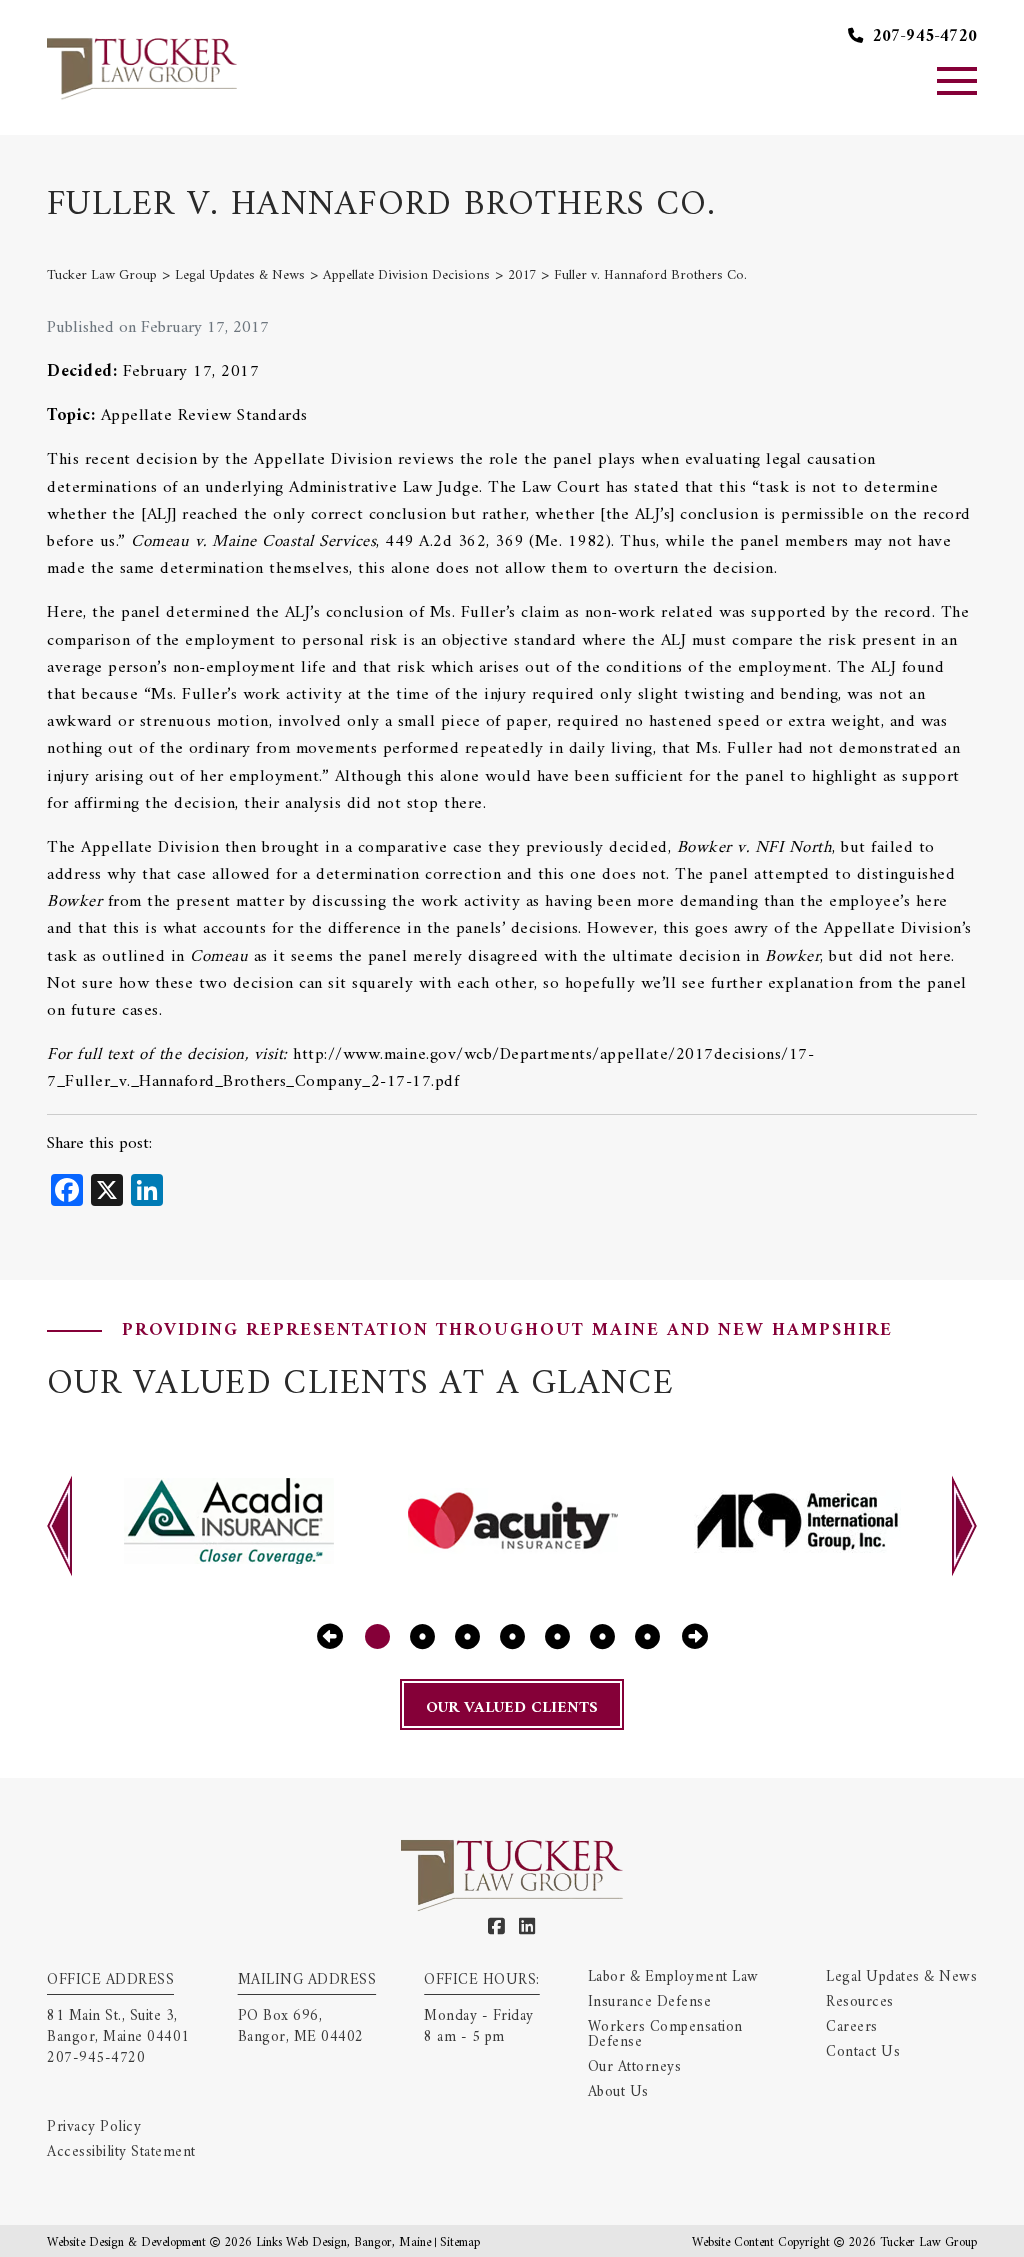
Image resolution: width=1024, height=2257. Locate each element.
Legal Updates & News (901, 1977)
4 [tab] (512, 1637)
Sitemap (460, 2242)
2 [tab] (422, 1637)
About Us (618, 2092)
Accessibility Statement (121, 2152)
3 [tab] (467, 1637)
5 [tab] (557, 1637)
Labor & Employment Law (673, 1977)
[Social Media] (497, 1927)
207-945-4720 (922, 37)
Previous (59, 1526)
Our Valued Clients (512, 1708)
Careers (852, 2027)
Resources (860, 2002)
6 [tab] (602, 1637)
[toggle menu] (957, 81)
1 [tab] (377, 1637)
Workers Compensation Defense (665, 2035)
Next (964, 1526)
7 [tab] (647, 1637)
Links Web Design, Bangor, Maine (345, 2242)
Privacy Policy (94, 2127)
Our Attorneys (635, 2067)
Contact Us (863, 2052)
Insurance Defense (650, 2002)
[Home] (142, 67)
